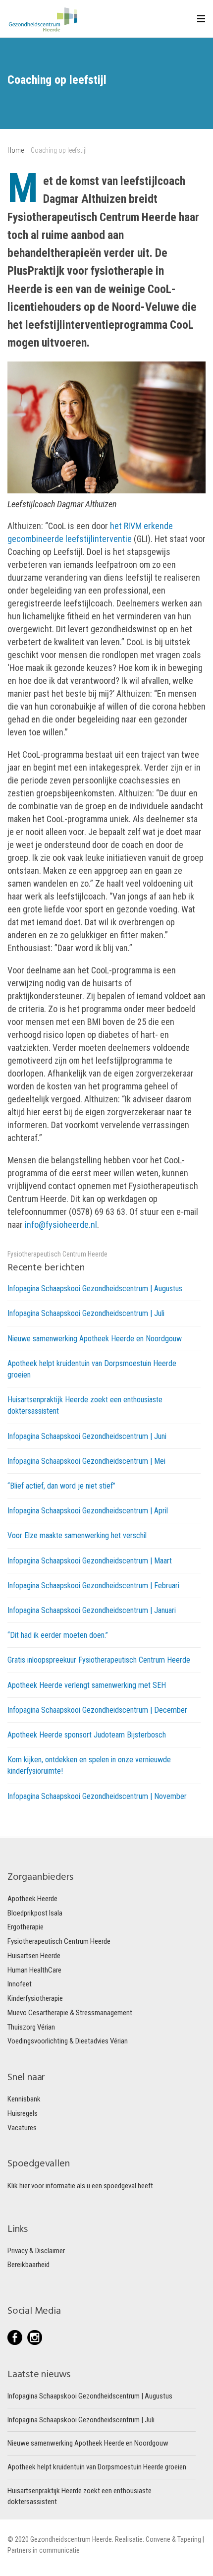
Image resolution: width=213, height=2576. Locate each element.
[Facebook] (17, 2337)
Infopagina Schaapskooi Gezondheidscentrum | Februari (93, 1586)
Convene (159, 2539)
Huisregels (23, 2113)
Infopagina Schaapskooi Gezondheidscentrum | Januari (92, 1610)
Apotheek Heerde (32, 1899)
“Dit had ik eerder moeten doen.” (58, 1635)
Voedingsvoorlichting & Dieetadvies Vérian (68, 2041)
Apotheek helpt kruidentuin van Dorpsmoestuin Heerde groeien (97, 2467)
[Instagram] (35, 2337)
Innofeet (20, 1984)
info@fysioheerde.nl (61, 1225)
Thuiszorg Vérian (31, 2027)
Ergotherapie (26, 1927)
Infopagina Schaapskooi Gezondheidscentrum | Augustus (95, 1288)
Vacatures (22, 2128)
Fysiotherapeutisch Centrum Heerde (57, 1254)
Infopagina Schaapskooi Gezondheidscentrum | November (97, 1796)
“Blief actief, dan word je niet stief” (61, 1486)
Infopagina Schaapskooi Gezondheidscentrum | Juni (87, 1436)
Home (16, 150)
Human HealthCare (34, 1970)
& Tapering (186, 2539)
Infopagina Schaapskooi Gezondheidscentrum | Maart (90, 1561)
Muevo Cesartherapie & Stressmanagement (70, 2013)
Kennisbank (24, 2099)
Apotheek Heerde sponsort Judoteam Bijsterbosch (87, 1735)
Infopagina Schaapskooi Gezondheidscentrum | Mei (86, 1461)
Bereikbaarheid (28, 2265)
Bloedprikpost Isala (35, 1913)
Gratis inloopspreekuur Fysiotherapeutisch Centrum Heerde (99, 1660)
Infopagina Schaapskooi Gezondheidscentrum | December (97, 1710)
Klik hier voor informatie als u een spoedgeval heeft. (81, 2186)
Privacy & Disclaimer (36, 2251)
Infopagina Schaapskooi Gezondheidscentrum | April (88, 1511)
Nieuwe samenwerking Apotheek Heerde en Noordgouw (95, 1339)
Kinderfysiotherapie (35, 1998)
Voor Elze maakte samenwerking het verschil (77, 1535)
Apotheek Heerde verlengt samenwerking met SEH (87, 1685)
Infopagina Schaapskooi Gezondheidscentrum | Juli (86, 1313)
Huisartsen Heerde (34, 1956)
